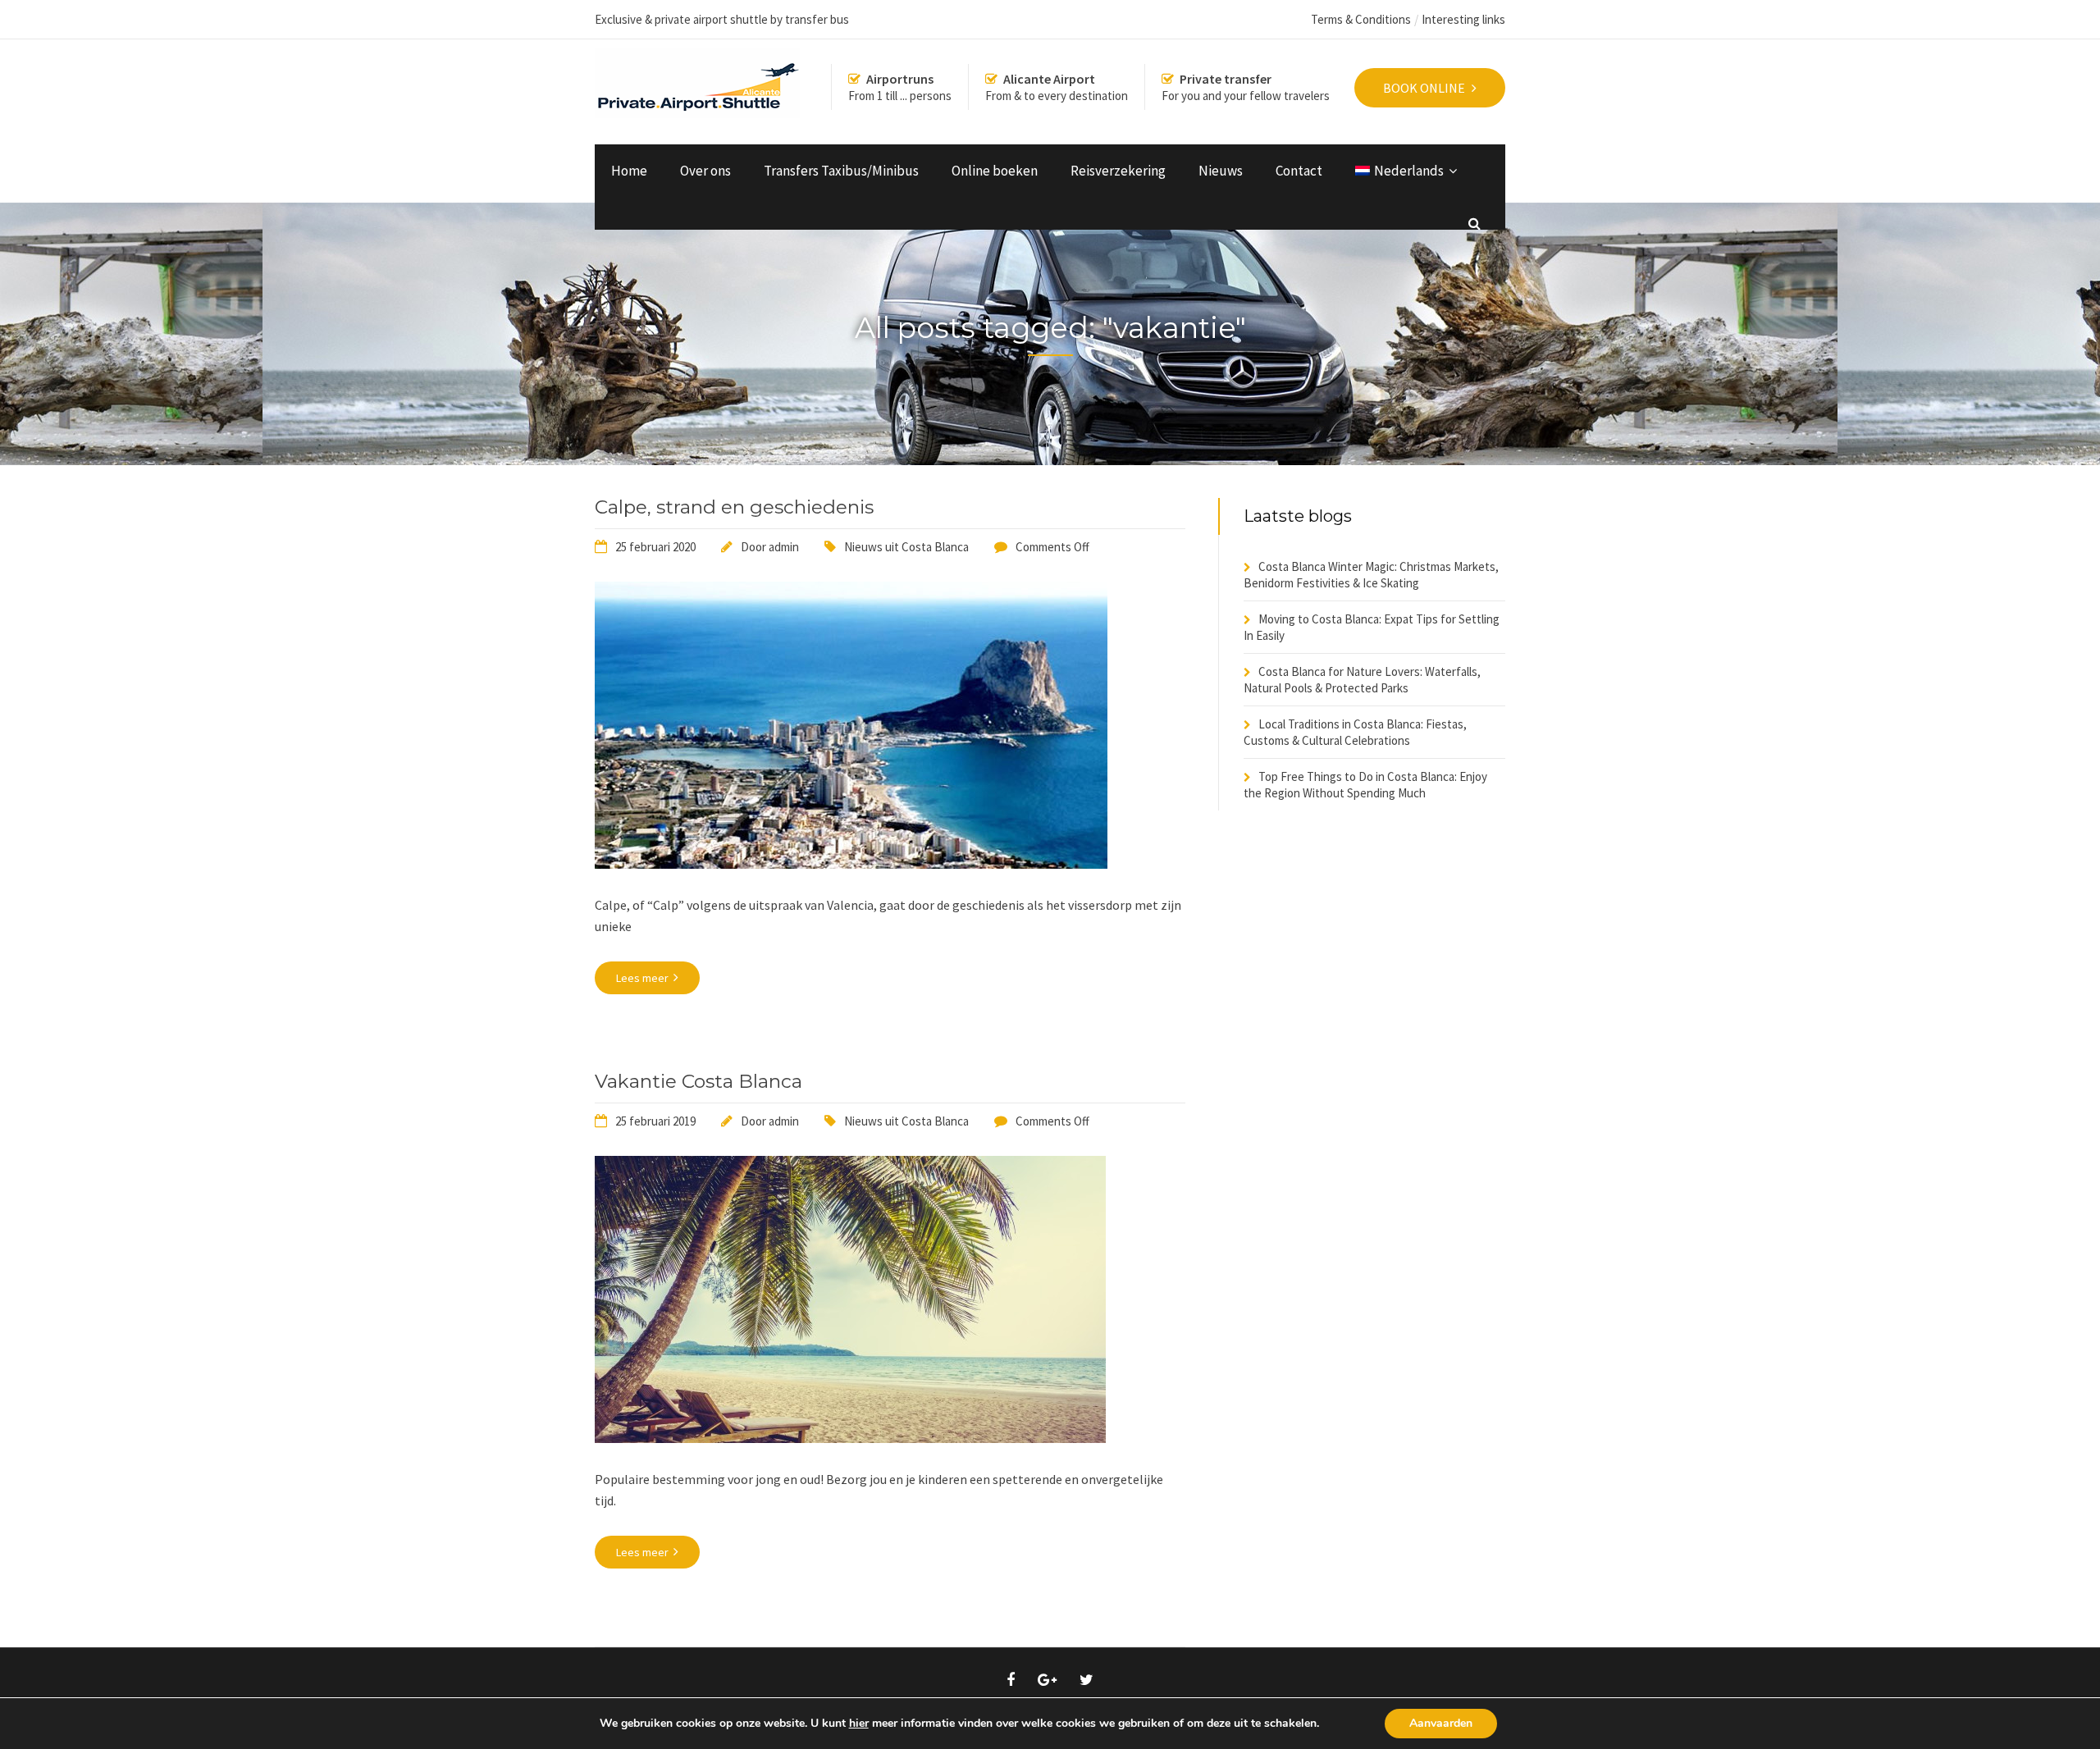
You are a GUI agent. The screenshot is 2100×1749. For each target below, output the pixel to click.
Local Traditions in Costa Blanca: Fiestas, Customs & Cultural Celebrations (1355, 732)
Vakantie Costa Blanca (698, 1081)
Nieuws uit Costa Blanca (906, 547)
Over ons (705, 171)
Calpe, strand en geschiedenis (734, 507)
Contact (1299, 171)
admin (784, 547)
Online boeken (995, 171)
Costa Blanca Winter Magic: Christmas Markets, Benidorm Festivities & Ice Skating (1371, 575)
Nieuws (1221, 171)
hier (859, 1724)
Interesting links (1463, 19)
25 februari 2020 (655, 547)
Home (629, 171)
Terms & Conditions (1361, 19)
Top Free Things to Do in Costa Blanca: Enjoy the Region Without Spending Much (1365, 785)
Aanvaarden (1441, 1723)
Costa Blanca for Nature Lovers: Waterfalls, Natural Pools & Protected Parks (1362, 680)
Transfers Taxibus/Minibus (841, 171)
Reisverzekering (1118, 171)
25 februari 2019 (655, 1121)
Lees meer (644, 978)
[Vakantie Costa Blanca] (850, 1438)
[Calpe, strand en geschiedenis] (851, 864)
